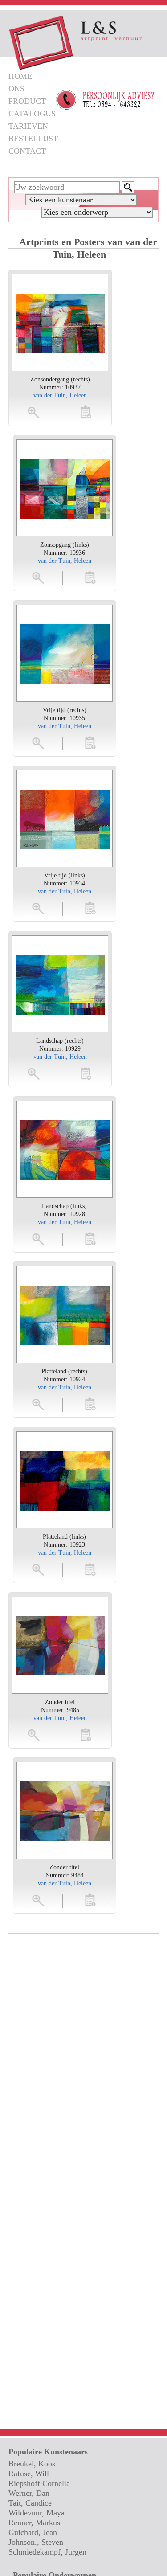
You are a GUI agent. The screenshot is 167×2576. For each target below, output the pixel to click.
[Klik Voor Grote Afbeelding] (61, 323)
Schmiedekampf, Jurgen (47, 2552)
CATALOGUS (32, 114)
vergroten (34, 412)
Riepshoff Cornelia (39, 2483)
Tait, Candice (30, 2503)
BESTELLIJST (33, 139)
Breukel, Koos (32, 2464)
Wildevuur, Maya (37, 2513)
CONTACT (27, 151)
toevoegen (86, 412)
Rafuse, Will (29, 2474)
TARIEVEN (28, 126)
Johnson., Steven (36, 2542)
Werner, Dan (29, 2493)
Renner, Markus (34, 2523)
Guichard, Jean (33, 2532)
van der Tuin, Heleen (60, 395)
